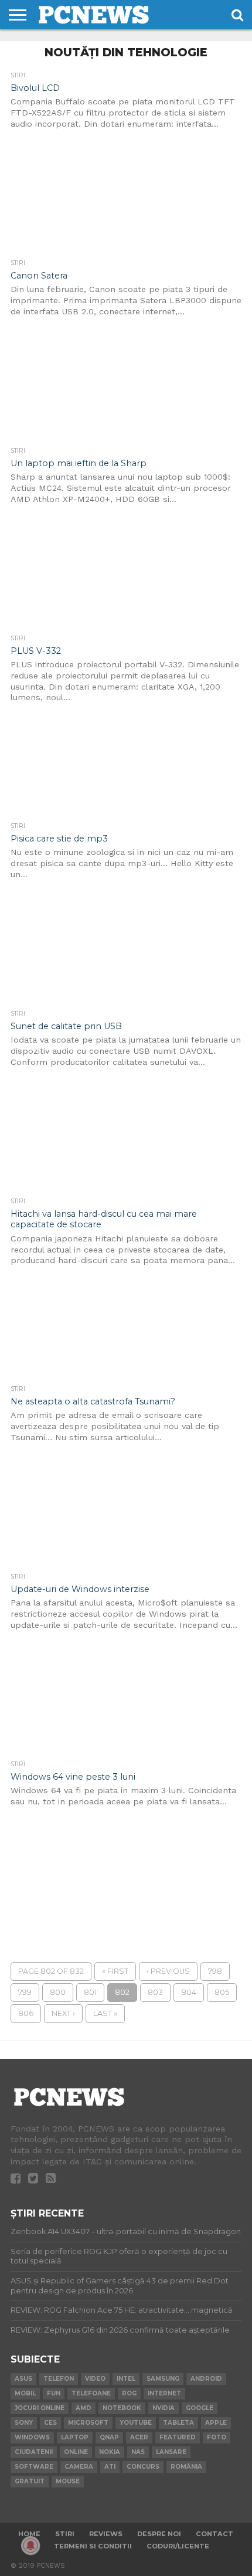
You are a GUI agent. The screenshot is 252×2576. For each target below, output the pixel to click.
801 (90, 1992)
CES (50, 2423)
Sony (24, 2423)
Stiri (65, 2534)
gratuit (30, 2481)
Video (95, 2379)
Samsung (163, 2379)
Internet (164, 2393)
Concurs (143, 2467)
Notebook (122, 2408)
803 (155, 1992)
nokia (110, 2452)
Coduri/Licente (178, 2546)
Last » (105, 2013)
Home (29, 2534)
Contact (214, 2534)
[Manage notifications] (30, 2546)
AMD (84, 2408)
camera (79, 2467)
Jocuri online (40, 2408)
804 (189, 1992)
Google (200, 2408)
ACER (139, 2437)
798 (215, 1971)
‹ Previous (168, 1971)
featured (178, 2437)
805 (222, 1992)
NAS (138, 2452)
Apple (216, 2423)
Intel (126, 2379)
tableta (178, 2423)
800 (58, 1992)
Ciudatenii (34, 2452)
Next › (63, 2013)
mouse (68, 2481)
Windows (32, 2437)
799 (25, 1992)
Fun (54, 2393)
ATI (110, 2467)
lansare (171, 2452)
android (206, 2379)
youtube (136, 2423)
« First (115, 1971)
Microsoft (88, 2423)
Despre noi (159, 2534)
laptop (75, 2437)
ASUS (23, 2379)
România (186, 2467)
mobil (25, 2393)
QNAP (109, 2437)
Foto (217, 2437)
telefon (59, 2379)
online (76, 2452)
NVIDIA (164, 2408)
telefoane (91, 2393)
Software (34, 2467)
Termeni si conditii (93, 2546)
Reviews (106, 2534)
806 (26, 2013)
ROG (129, 2393)
